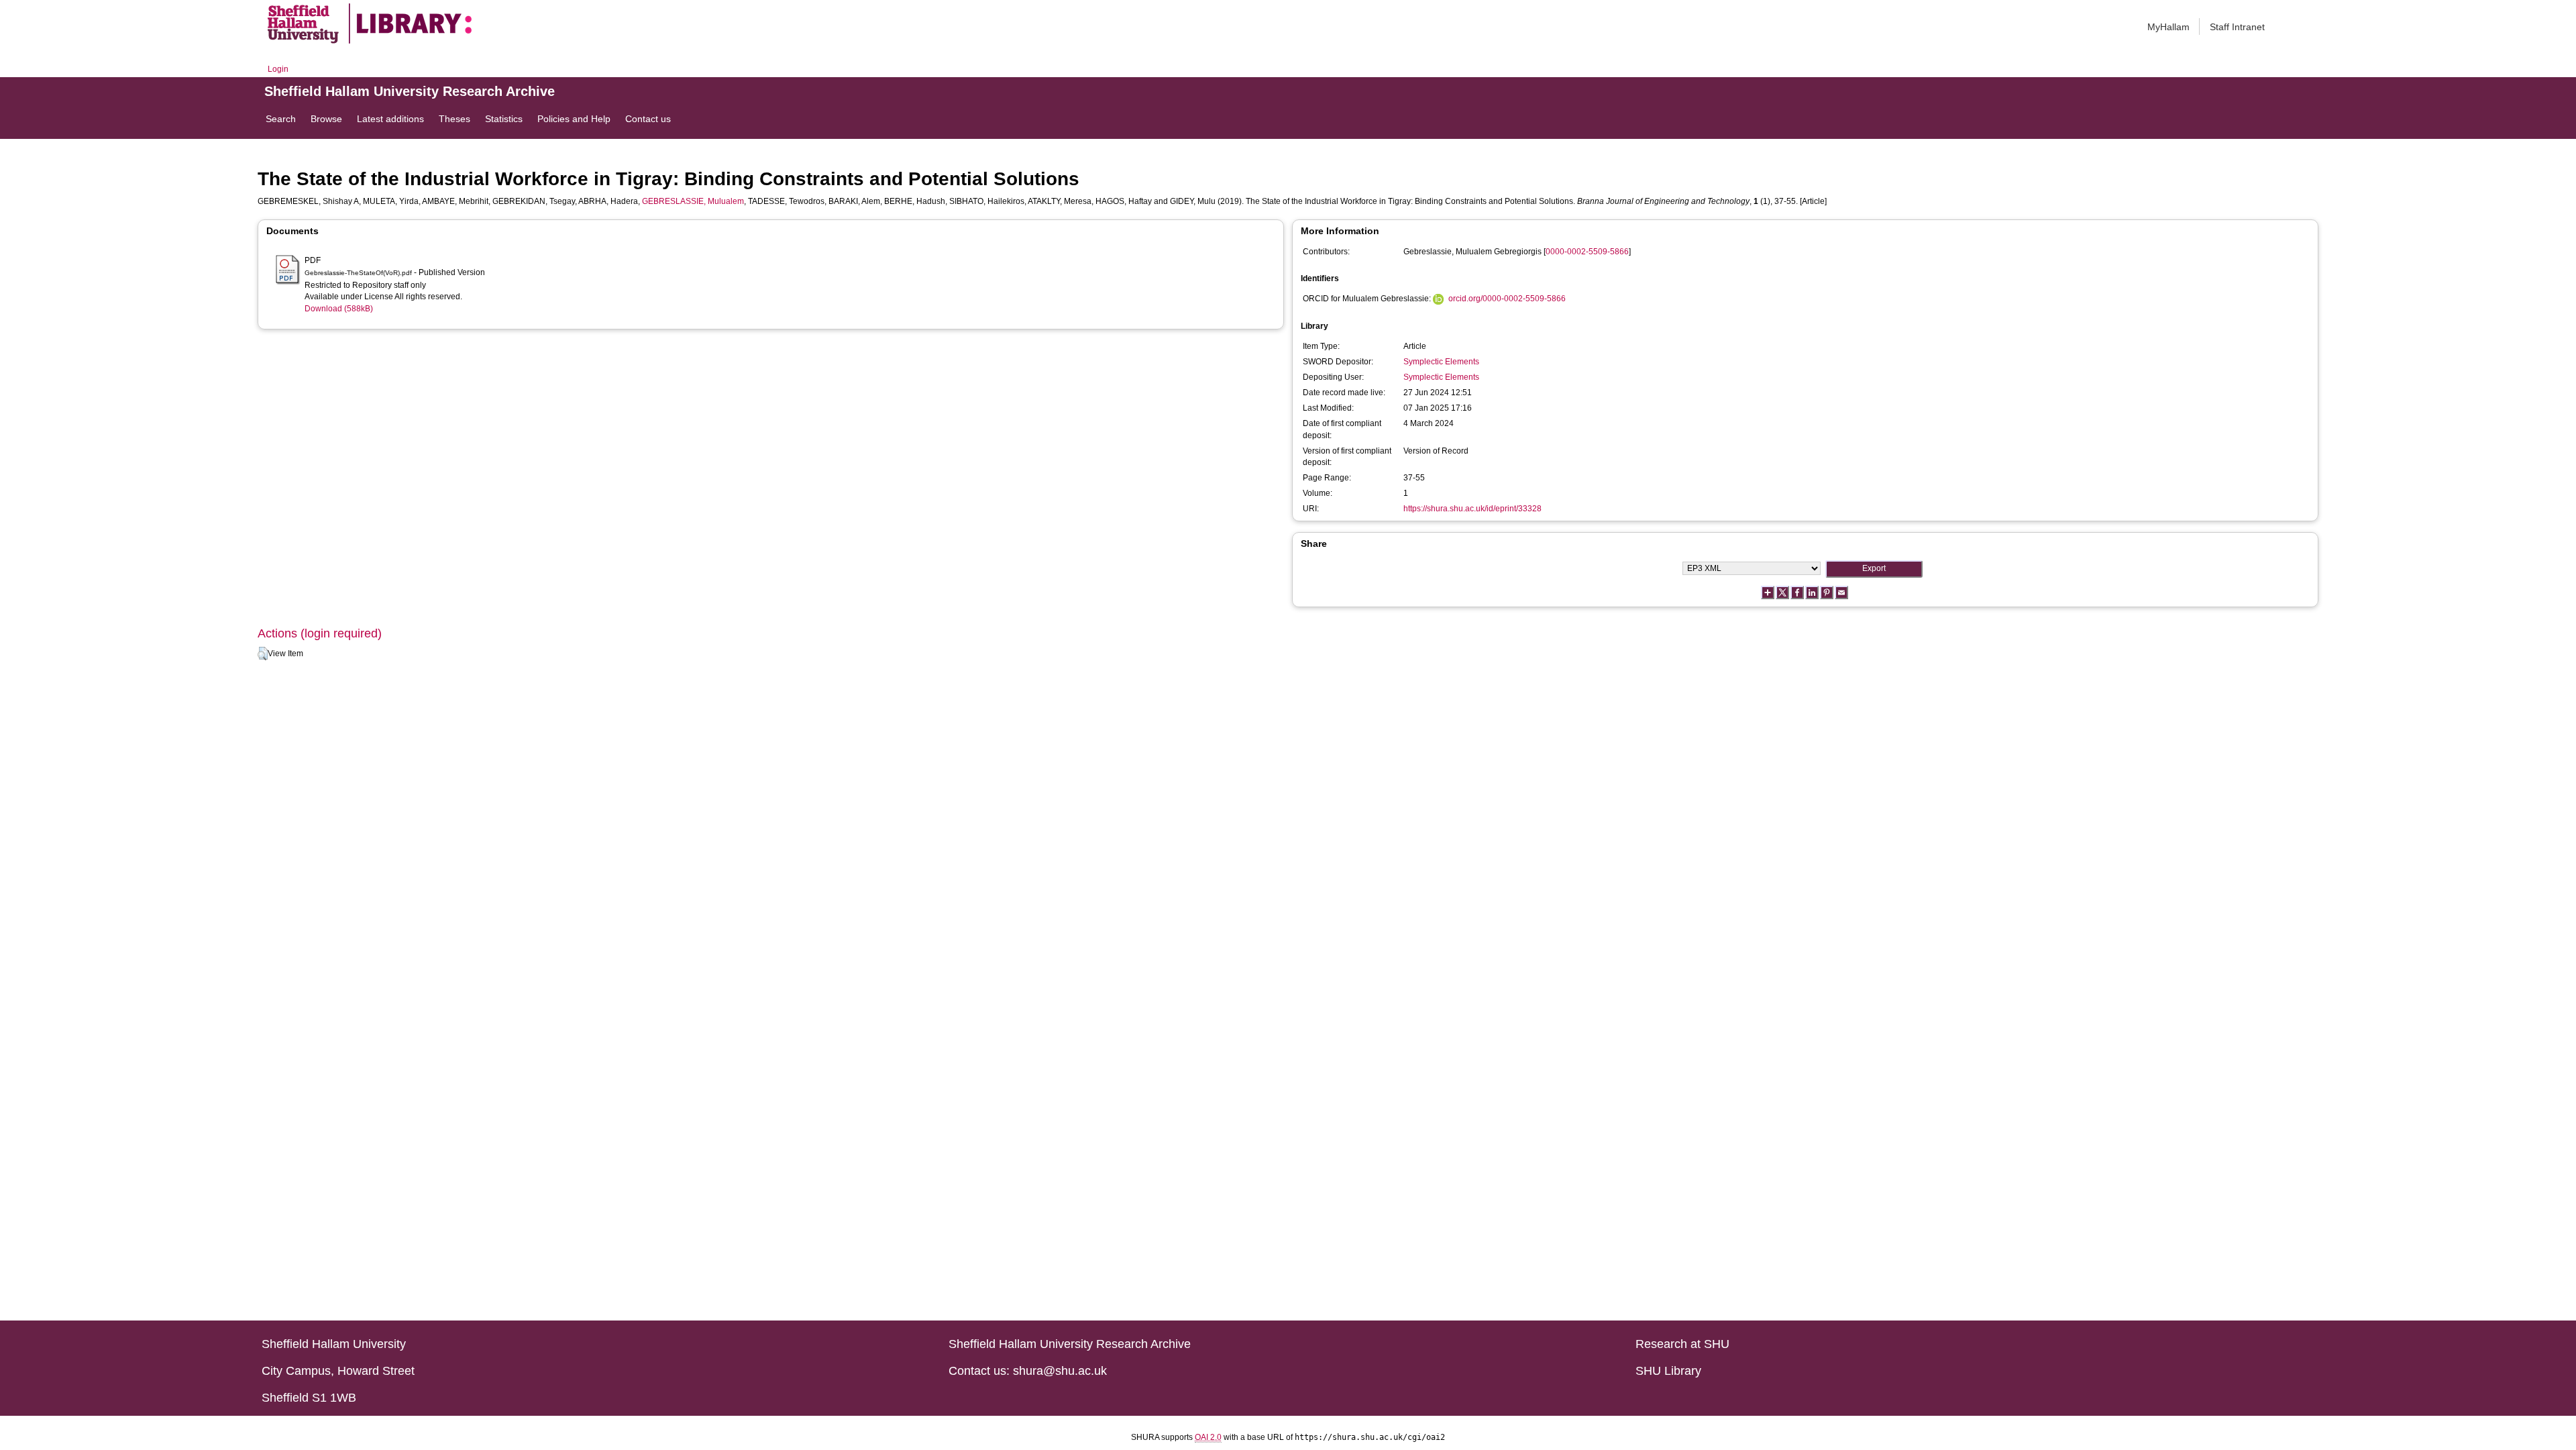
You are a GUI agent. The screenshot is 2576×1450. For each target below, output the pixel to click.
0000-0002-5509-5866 (1587, 252)
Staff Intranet (2237, 27)
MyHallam (2168, 27)
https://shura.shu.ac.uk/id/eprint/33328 (1472, 509)
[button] (263, 654)
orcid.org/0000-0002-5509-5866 (1507, 299)
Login (278, 69)
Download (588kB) (339, 309)
